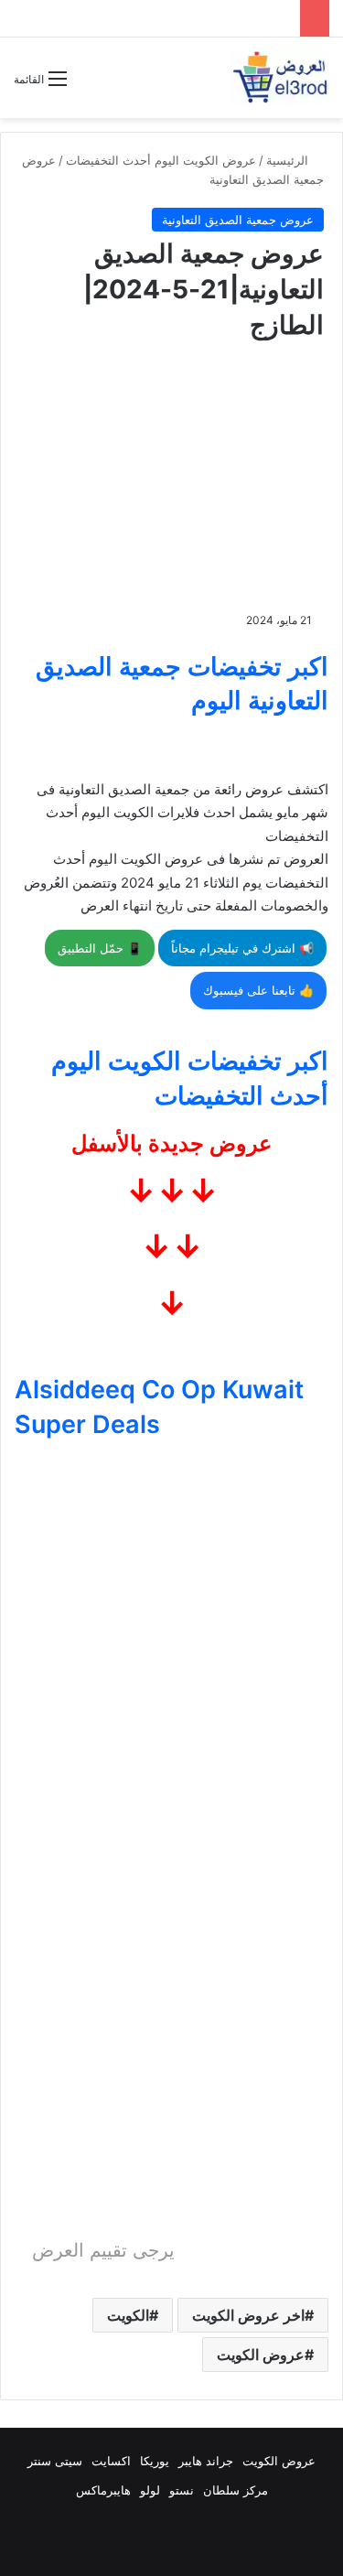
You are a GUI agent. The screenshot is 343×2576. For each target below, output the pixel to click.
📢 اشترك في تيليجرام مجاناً (242, 948)
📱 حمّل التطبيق (100, 948)
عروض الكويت (261, 2355)
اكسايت (111, 2461)
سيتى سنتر (55, 2461)
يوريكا (155, 2461)
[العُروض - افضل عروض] (279, 78)
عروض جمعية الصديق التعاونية (238, 220)
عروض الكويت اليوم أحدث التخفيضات (161, 160)
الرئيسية (289, 160)
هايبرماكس (103, 2490)
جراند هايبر (206, 2461)
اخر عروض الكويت (248, 2315)
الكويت (128, 2315)
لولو (150, 2490)
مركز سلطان (236, 2490)
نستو (182, 2490)
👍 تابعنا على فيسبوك (258, 990)
